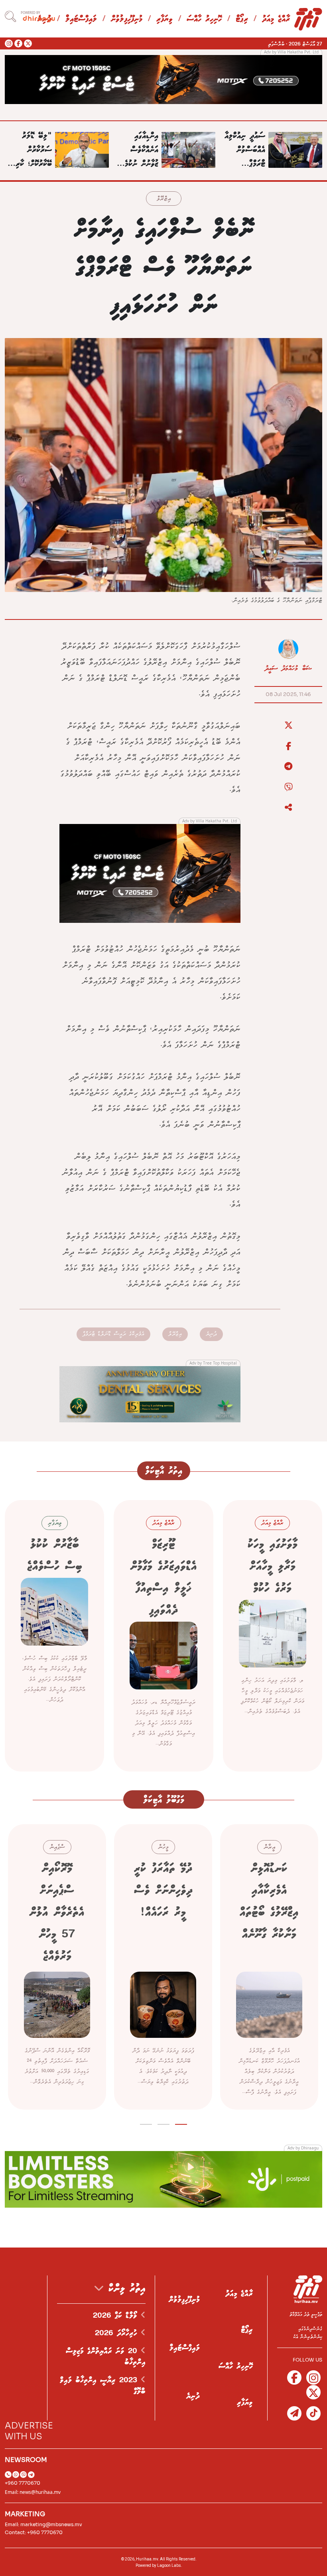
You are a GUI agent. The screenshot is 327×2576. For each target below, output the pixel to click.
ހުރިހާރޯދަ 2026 (118, 2333)
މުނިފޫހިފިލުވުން (127, 19)
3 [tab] (146, 2123)
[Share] (288, 808)
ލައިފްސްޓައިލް (81, 19)
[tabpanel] (269, 1967)
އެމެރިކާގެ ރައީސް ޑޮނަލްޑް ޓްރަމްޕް (113, 1334)
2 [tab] (164, 2123)
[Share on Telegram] (288, 767)
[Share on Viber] (288, 787)
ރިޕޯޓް (242, 19)
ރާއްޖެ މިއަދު (276, 19)
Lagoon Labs (169, 2565)
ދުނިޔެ (211, 1334)
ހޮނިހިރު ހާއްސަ (204, 19)
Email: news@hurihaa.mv (33, 2492)
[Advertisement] (163, 79)
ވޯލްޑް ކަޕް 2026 (117, 2316)
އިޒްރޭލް (164, 199)
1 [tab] (181, 2123)
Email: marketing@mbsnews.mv (43, 2524)
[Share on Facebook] (288, 746)
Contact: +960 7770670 (34, 2532)
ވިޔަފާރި (164, 19)
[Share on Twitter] (288, 726)
